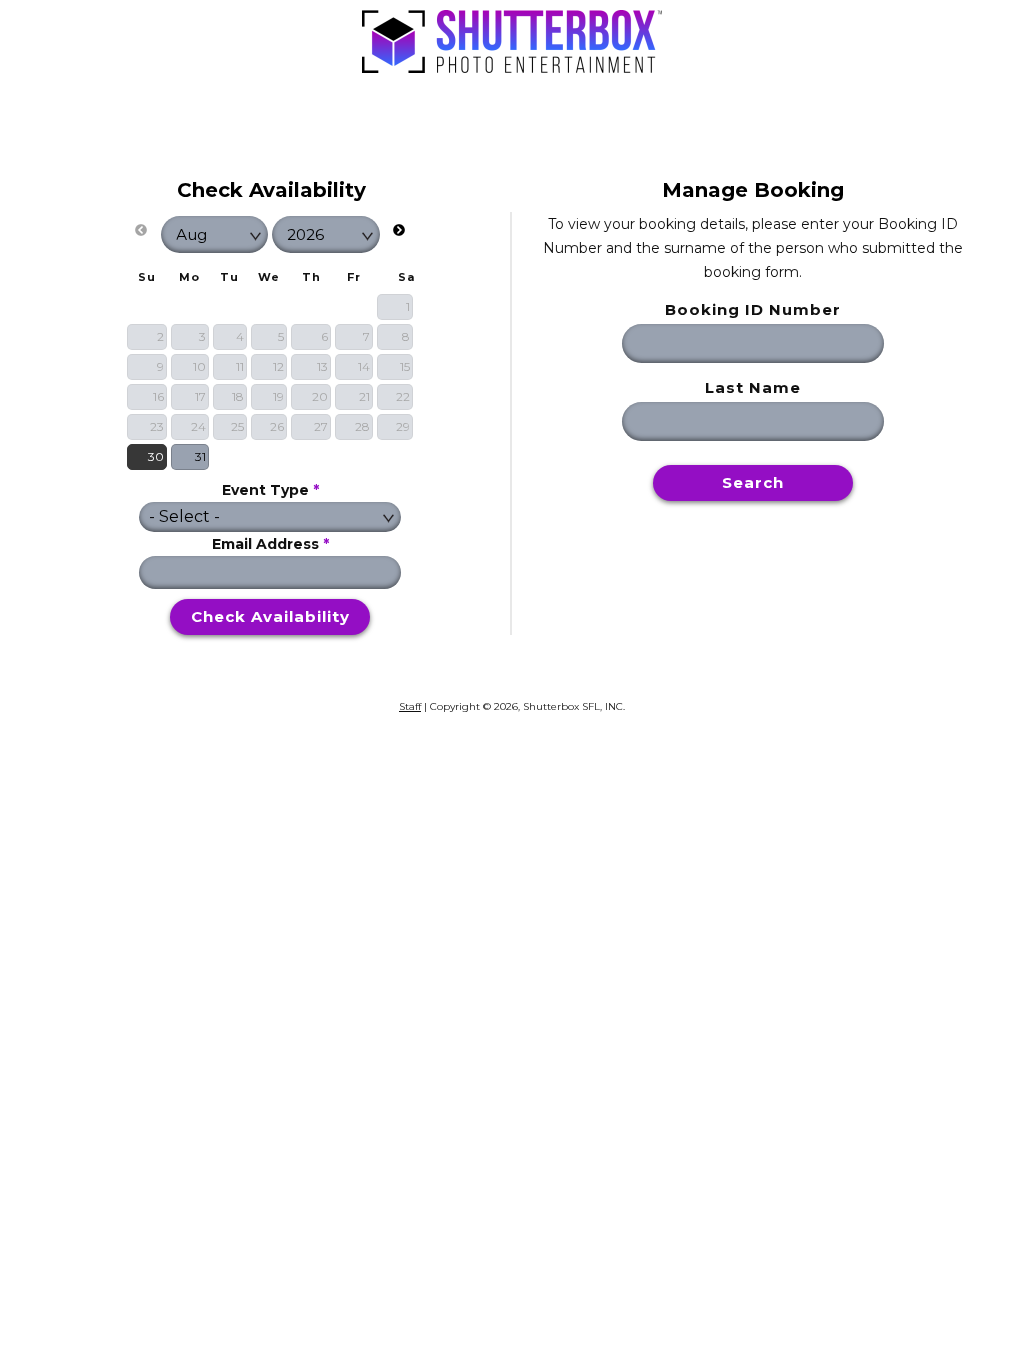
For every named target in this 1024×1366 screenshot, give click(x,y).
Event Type (270, 490)
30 (156, 456)
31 (200, 456)
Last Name (753, 387)
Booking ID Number (753, 309)
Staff (410, 706)
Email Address (270, 544)
